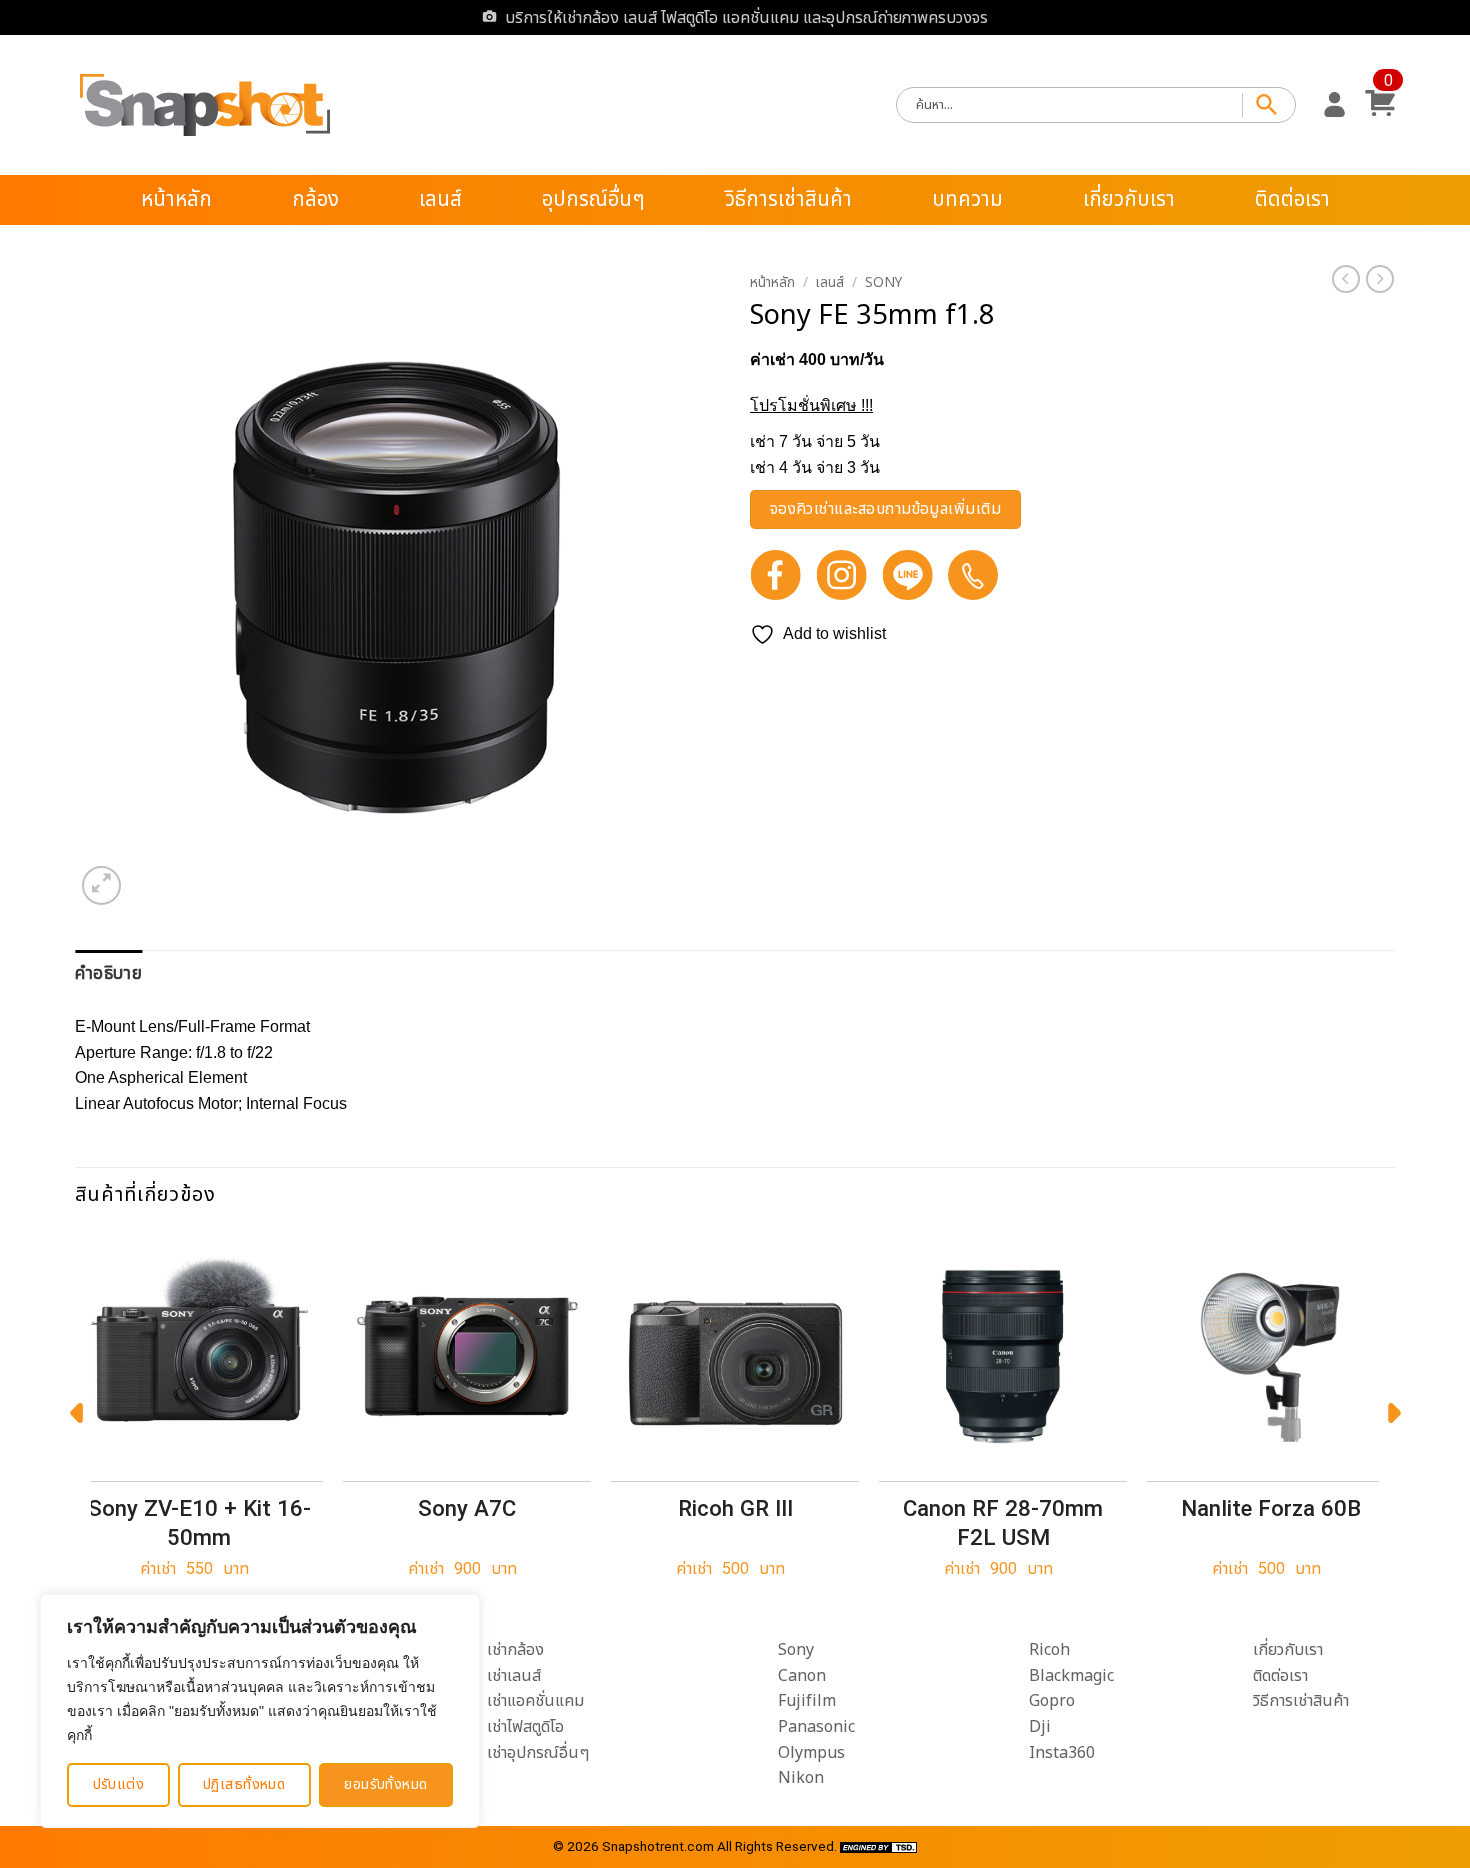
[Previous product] (1380, 279)
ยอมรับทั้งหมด (385, 1784)
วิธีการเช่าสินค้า (788, 199)
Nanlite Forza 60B (1271, 1508)
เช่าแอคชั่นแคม (535, 1701)
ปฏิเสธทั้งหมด (244, 1784)
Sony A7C (467, 1508)
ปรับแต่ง (119, 1784)
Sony (883, 283)
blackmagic (1071, 1676)
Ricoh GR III (735, 1508)
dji (1040, 1727)
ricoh (1049, 1650)
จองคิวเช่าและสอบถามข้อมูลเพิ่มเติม (886, 509)
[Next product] (1346, 279)
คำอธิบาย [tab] (108, 973)
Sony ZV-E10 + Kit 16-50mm (199, 1522)
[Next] (1394, 1418)
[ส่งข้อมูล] (1269, 105)
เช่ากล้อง (515, 1650)
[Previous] (76, 1418)
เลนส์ (440, 199)
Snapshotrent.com (658, 1846)
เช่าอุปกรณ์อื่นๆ (538, 1753)
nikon (801, 1778)
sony (796, 1650)
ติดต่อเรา (1292, 199)
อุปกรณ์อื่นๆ (593, 199)
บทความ (967, 199)
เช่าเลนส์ (514, 1676)
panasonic (816, 1727)
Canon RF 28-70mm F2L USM (1003, 1522)
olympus (811, 1753)
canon (802, 1676)
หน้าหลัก (176, 199)
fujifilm (807, 1701)
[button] (1334, 105)
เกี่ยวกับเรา (1129, 199)
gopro (1052, 1701)
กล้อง (315, 199)
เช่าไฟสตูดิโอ (525, 1727)
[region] (260, 1711)
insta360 (1062, 1753)
